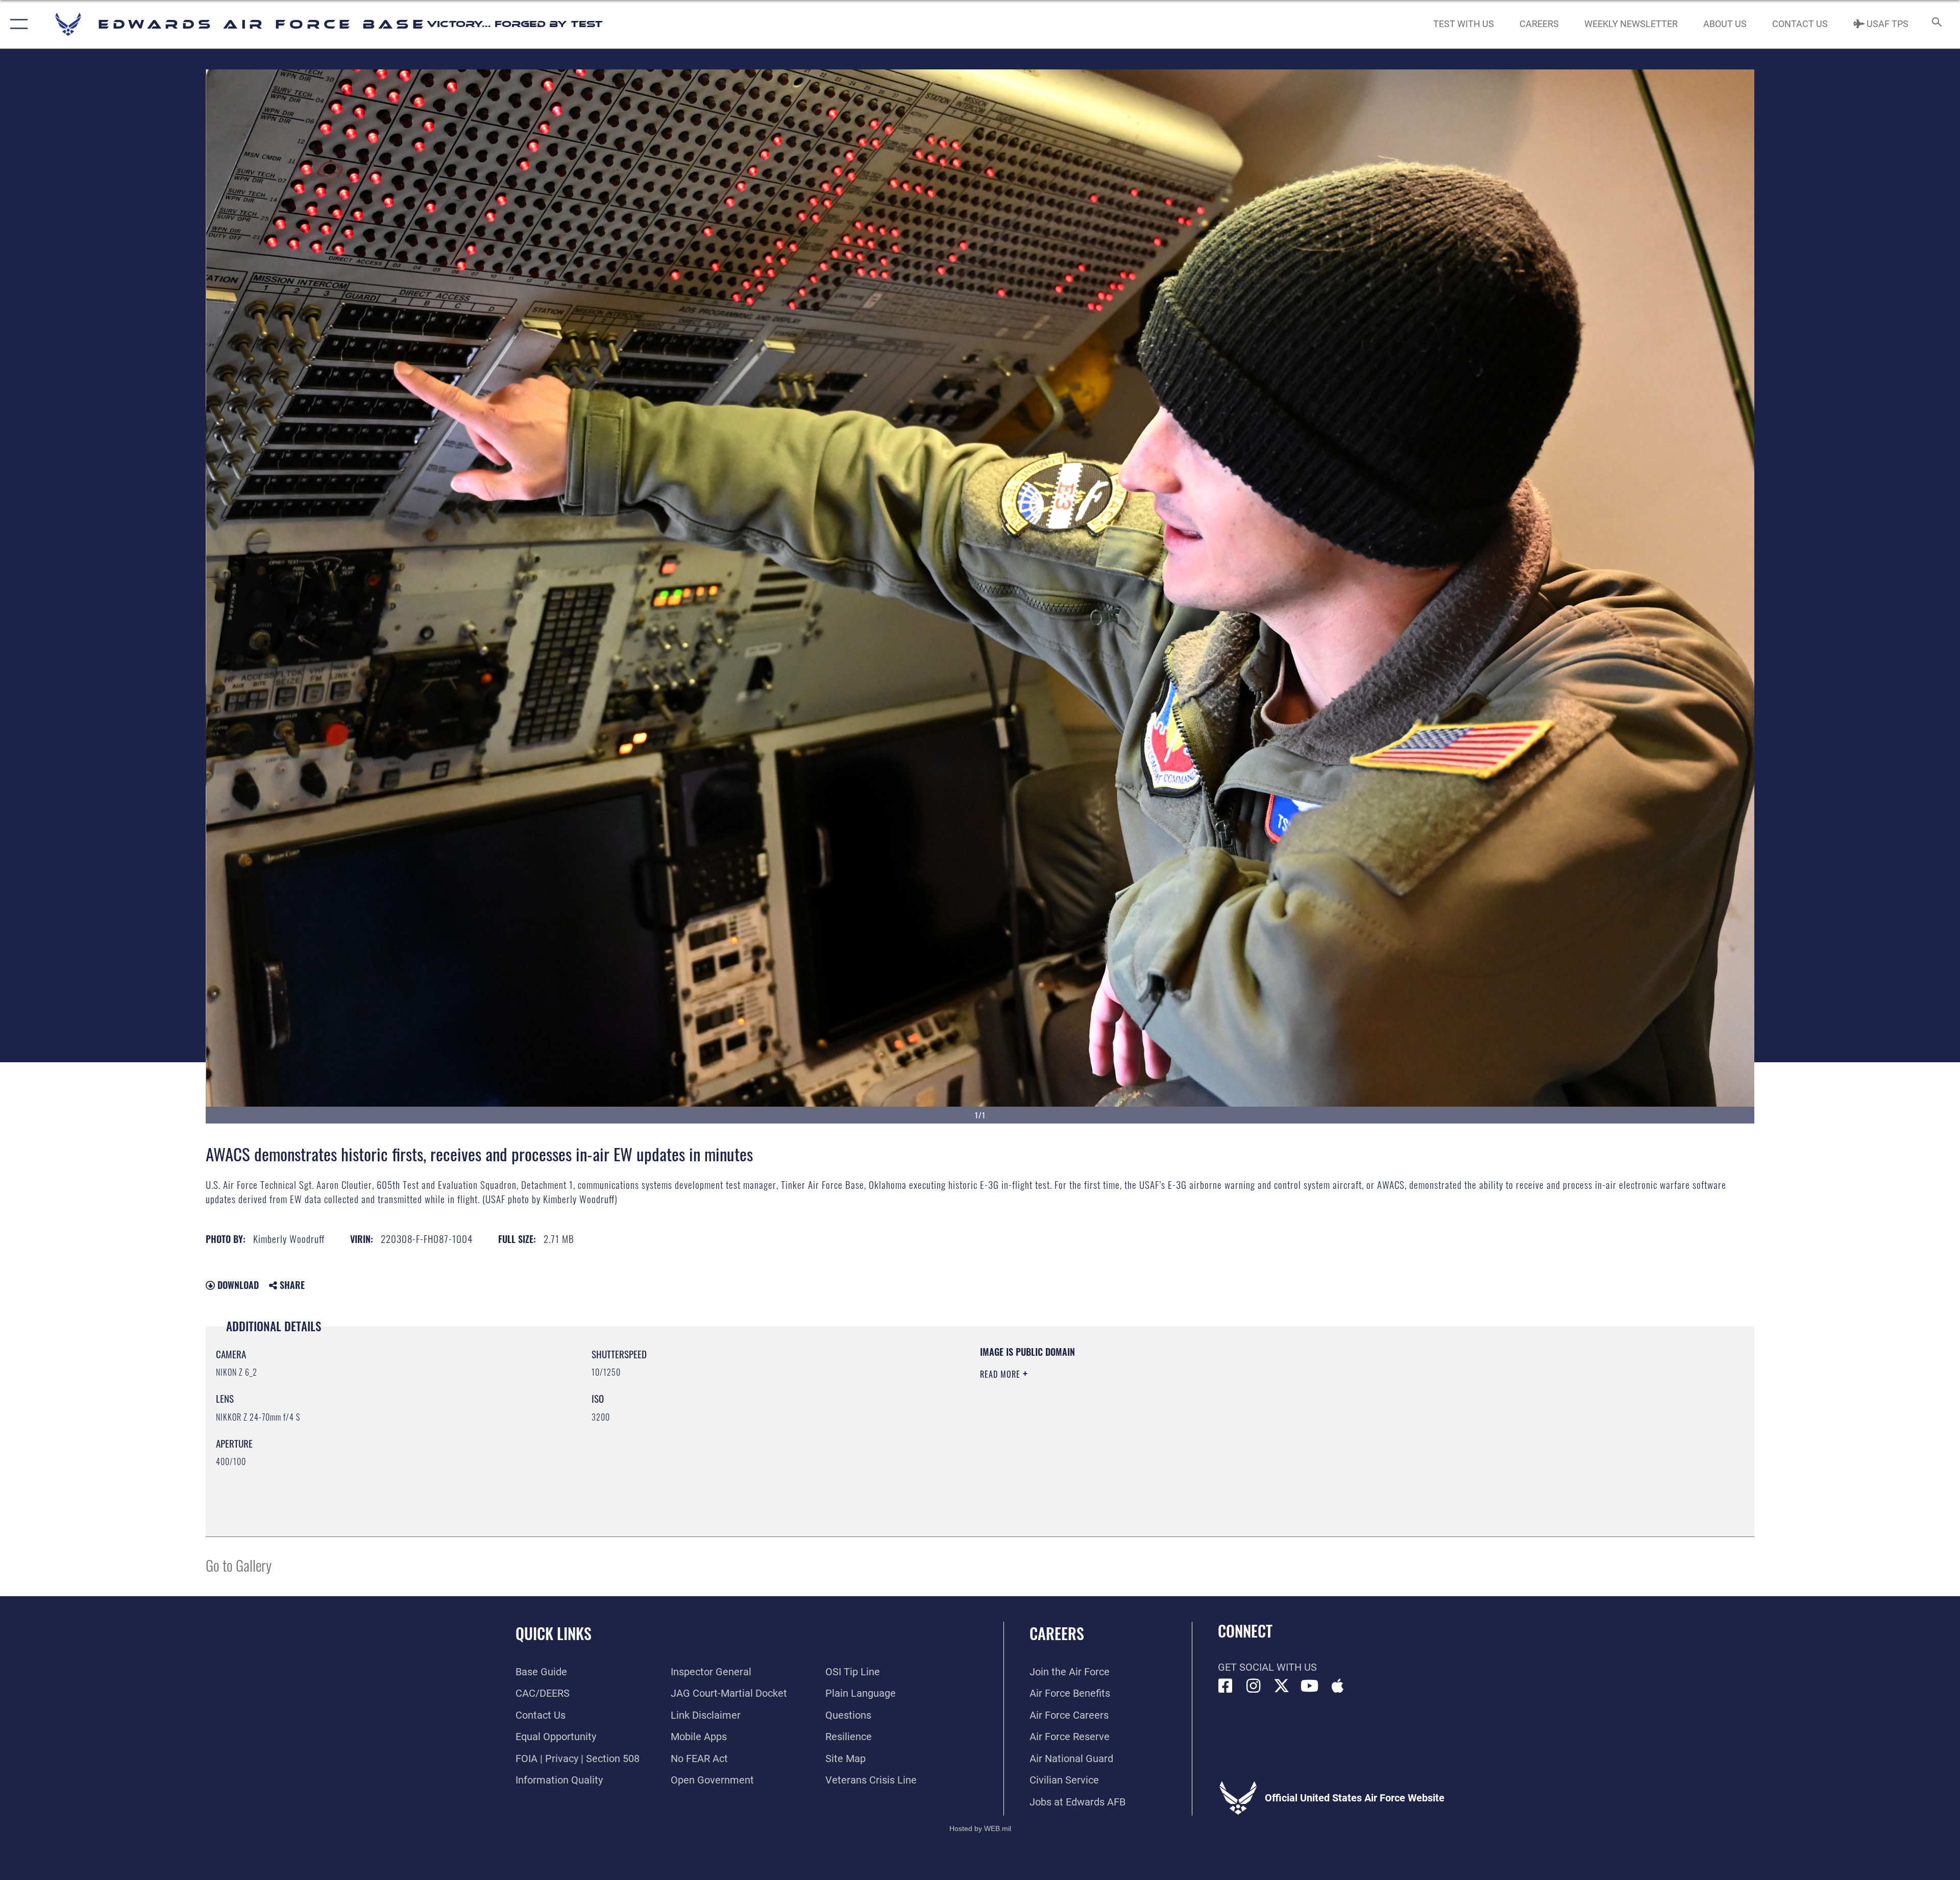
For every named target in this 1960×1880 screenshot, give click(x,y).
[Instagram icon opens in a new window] (1254, 1686)
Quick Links (554, 1633)
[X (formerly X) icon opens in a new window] (1282, 1686)
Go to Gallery (239, 1565)
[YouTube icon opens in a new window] (1310, 1686)
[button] (17, 24)
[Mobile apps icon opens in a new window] (1338, 1686)
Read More (1001, 1374)
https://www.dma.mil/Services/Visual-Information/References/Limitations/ (1304, 1410)
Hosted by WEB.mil (980, 1828)
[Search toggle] (1936, 24)
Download (237, 1285)
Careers (1057, 1633)
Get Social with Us (1267, 1667)
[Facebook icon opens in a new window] (1226, 1686)
